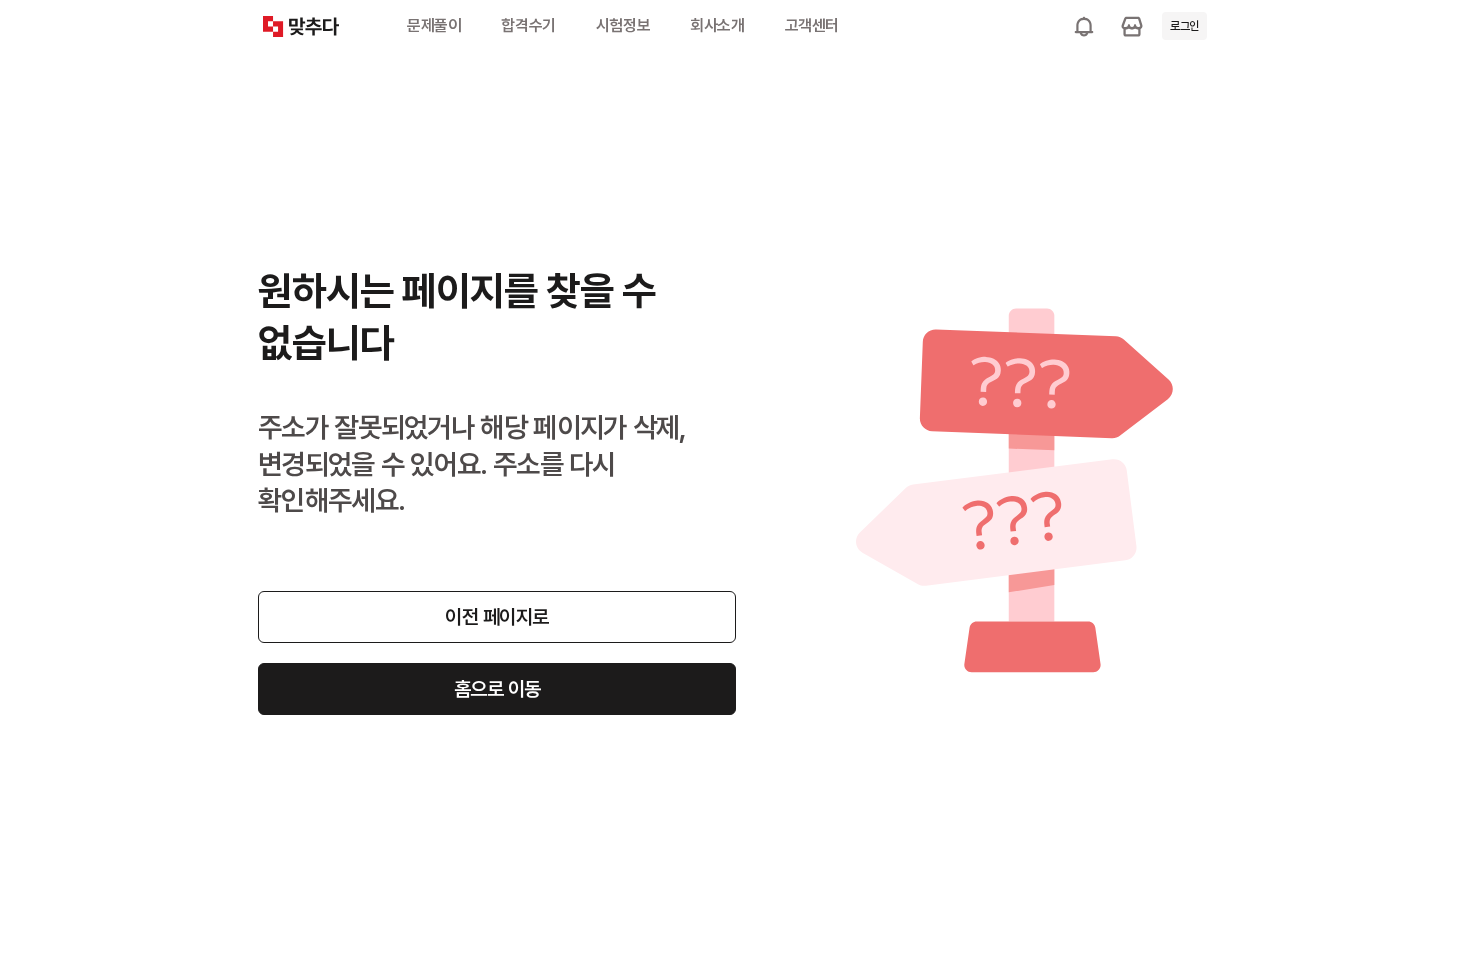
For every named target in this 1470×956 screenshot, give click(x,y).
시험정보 (623, 25)
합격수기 (528, 25)
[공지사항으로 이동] (1084, 26)
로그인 (1184, 26)
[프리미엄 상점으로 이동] (1132, 26)
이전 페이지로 (497, 617)
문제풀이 (434, 25)
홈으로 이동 (497, 689)
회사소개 (717, 25)
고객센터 (812, 25)
